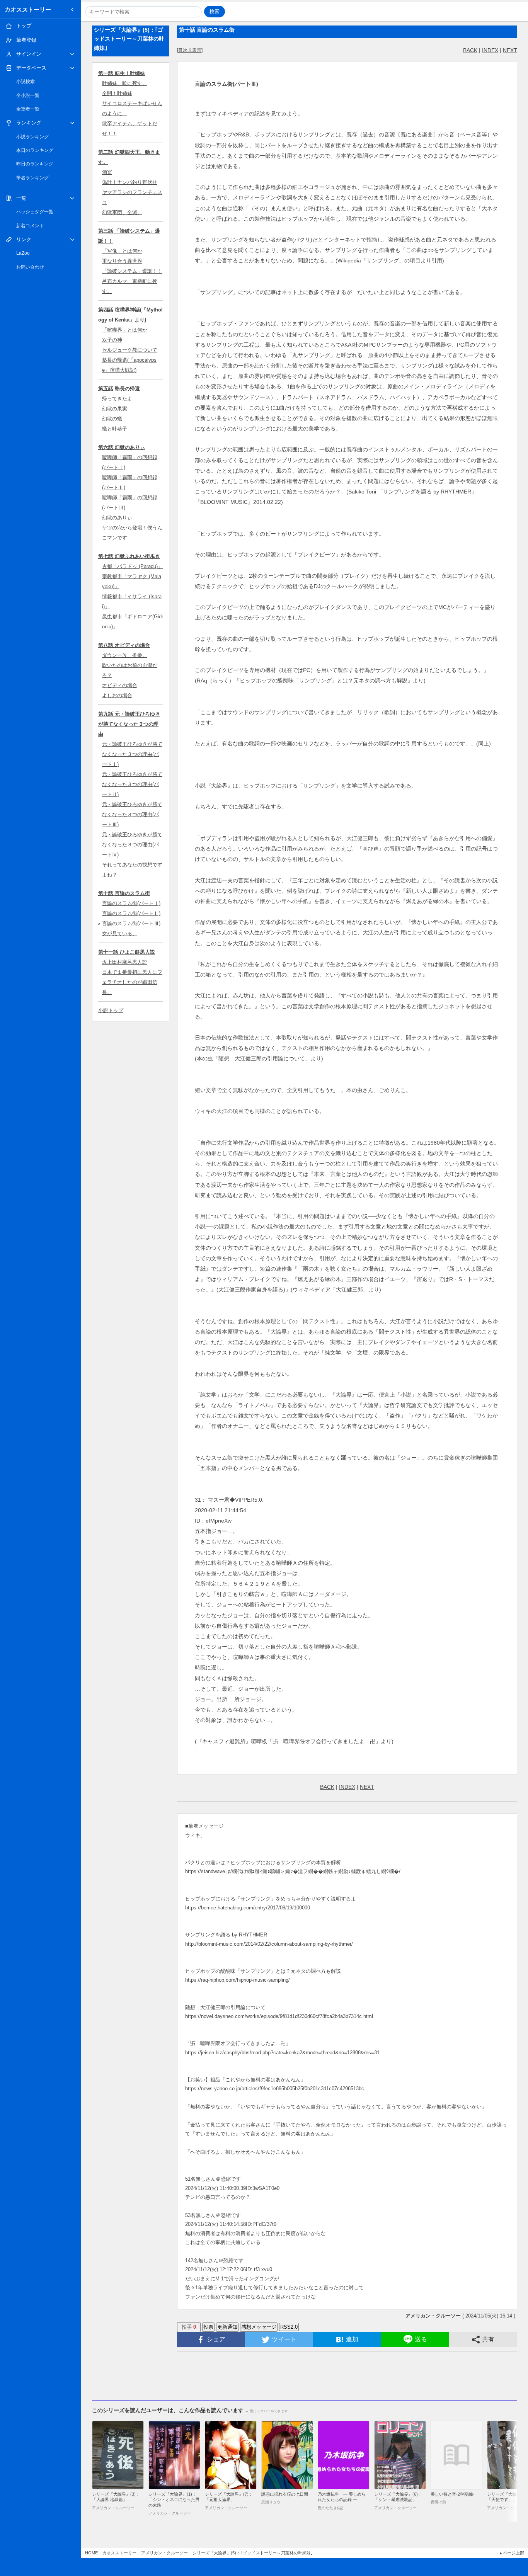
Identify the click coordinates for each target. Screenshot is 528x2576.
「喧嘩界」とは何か (125, 330)
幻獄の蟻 (112, 419)
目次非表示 (190, 50)
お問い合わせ (30, 267)
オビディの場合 (120, 685)
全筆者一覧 (28, 109)
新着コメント (30, 226)
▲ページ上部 (511, 2553)
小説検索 (26, 82)
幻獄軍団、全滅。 (122, 212)
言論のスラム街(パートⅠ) (131, 903)
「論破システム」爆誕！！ (132, 271)
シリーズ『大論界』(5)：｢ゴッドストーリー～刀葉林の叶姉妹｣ (253, 2553)
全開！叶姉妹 (117, 93)
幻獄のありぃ (117, 518)
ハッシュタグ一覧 (35, 212)
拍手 (189, 2327)
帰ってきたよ (117, 399)
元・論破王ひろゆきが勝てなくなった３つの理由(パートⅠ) (132, 754)
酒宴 (107, 172)
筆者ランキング (32, 178)
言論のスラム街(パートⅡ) (131, 913)
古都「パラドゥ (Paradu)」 (132, 566)
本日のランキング (35, 150)
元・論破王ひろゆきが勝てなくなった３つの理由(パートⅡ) (132, 784)
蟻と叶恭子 (115, 429)
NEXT (510, 50)
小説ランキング (32, 137)
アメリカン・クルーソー (164, 2553)
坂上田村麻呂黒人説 (125, 962)
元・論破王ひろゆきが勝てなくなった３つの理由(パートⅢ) (132, 814)
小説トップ (111, 1010)
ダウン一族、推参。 (125, 655)
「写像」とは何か (122, 251)
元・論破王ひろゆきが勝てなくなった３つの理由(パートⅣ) (132, 845)
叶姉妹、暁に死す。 (125, 83)
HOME (91, 2553)
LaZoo (23, 253)
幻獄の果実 (115, 409)
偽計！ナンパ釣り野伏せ (130, 182)
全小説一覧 (28, 95)
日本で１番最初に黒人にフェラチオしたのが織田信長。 (132, 982)
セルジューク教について (130, 350)
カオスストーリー (28, 9)
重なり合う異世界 (122, 261)
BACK (470, 50)
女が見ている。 (120, 933)
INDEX (490, 50)
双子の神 (112, 340)
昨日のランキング (35, 164)
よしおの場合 (117, 695)
